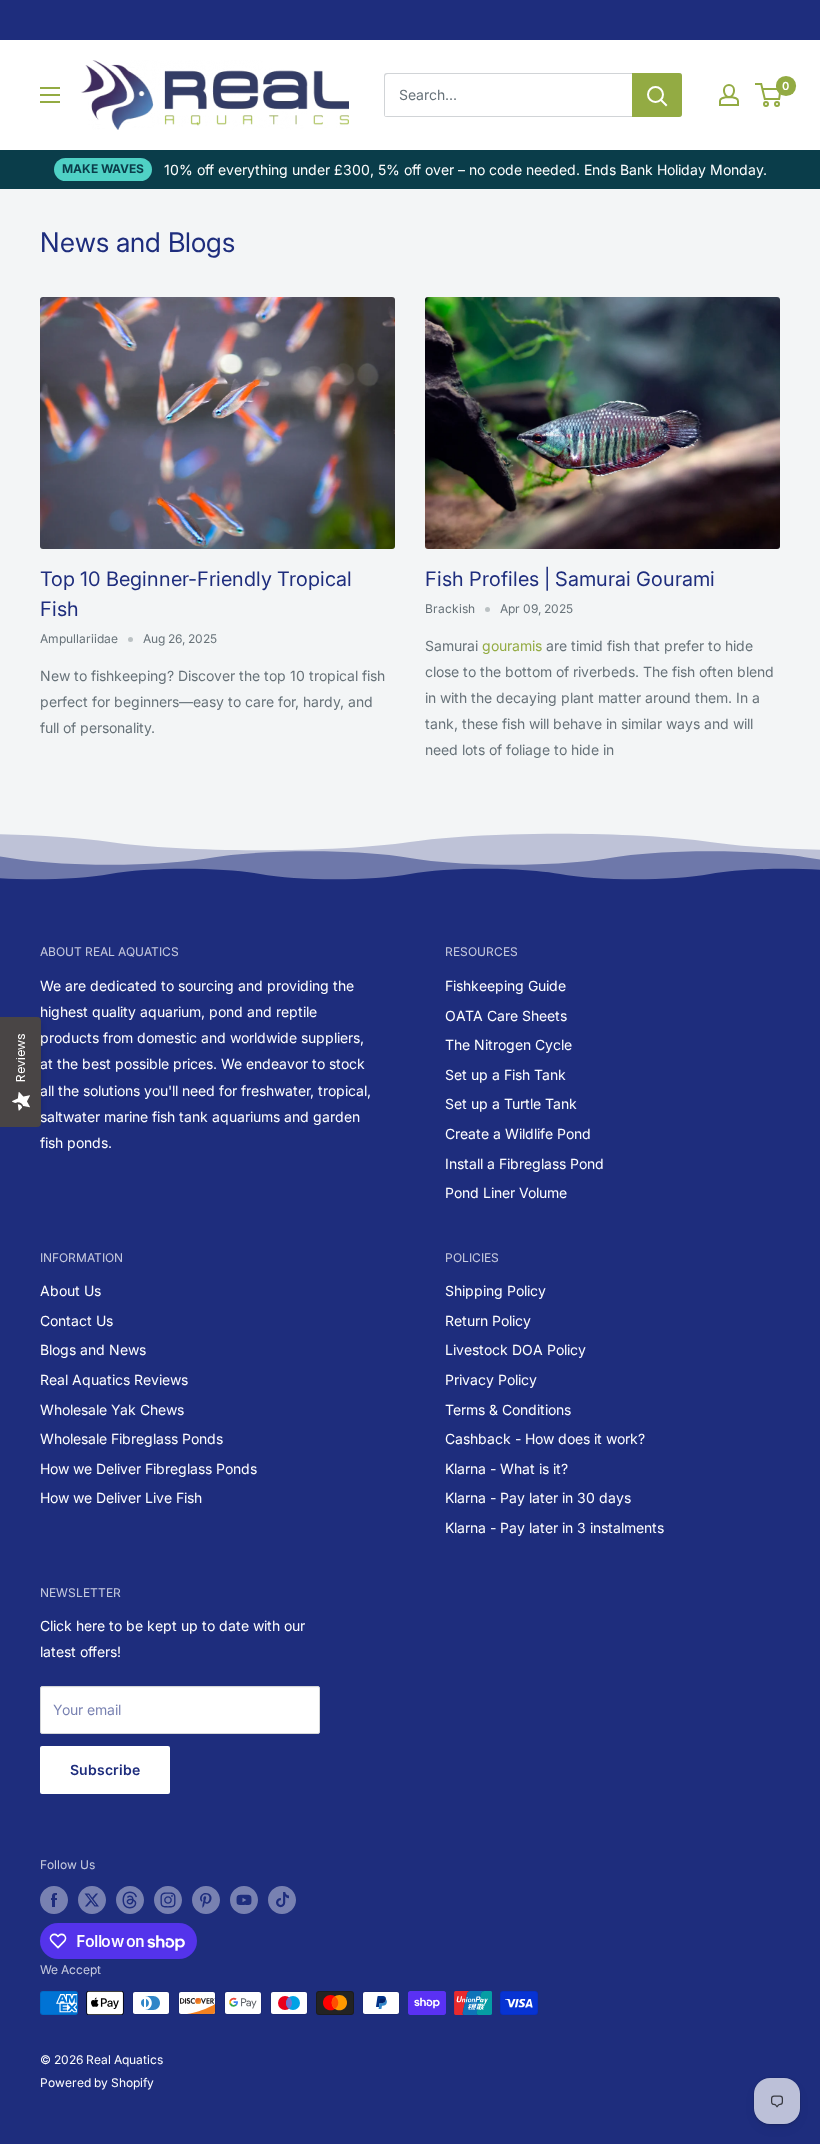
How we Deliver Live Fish (121, 1497)
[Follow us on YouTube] (244, 1900)
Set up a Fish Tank (505, 1074)
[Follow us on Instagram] (168, 1900)
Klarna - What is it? (506, 1468)
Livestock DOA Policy (515, 1349)
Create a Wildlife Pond (518, 1133)
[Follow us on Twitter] (92, 1900)
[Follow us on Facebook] (54, 1900)
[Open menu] (50, 95)
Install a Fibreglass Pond (524, 1163)
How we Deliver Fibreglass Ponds (148, 1468)
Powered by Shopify (97, 2082)
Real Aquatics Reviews (114, 1379)
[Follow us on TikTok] (282, 1900)
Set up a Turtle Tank (511, 1103)
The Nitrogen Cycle (508, 1044)
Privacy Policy (491, 1379)
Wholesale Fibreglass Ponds (131, 1438)
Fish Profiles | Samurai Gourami (570, 579)
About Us (70, 1290)
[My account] (729, 95)
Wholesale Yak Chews (112, 1409)
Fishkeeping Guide (505, 985)
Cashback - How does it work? (545, 1438)
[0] (769, 95)
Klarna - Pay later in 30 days (538, 1497)
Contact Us (76, 1320)
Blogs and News (93, 1349)
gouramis (514, 645)
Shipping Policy (495, 1290)
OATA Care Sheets (506, 1015)
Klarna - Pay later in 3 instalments (554, 1527)
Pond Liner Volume (506, 1192)
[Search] (657, 95)
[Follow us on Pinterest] (206, 1900)
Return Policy (488, 1320)
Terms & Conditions (508, 1409)
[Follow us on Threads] (130, 1900)
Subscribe (105, 1769)
